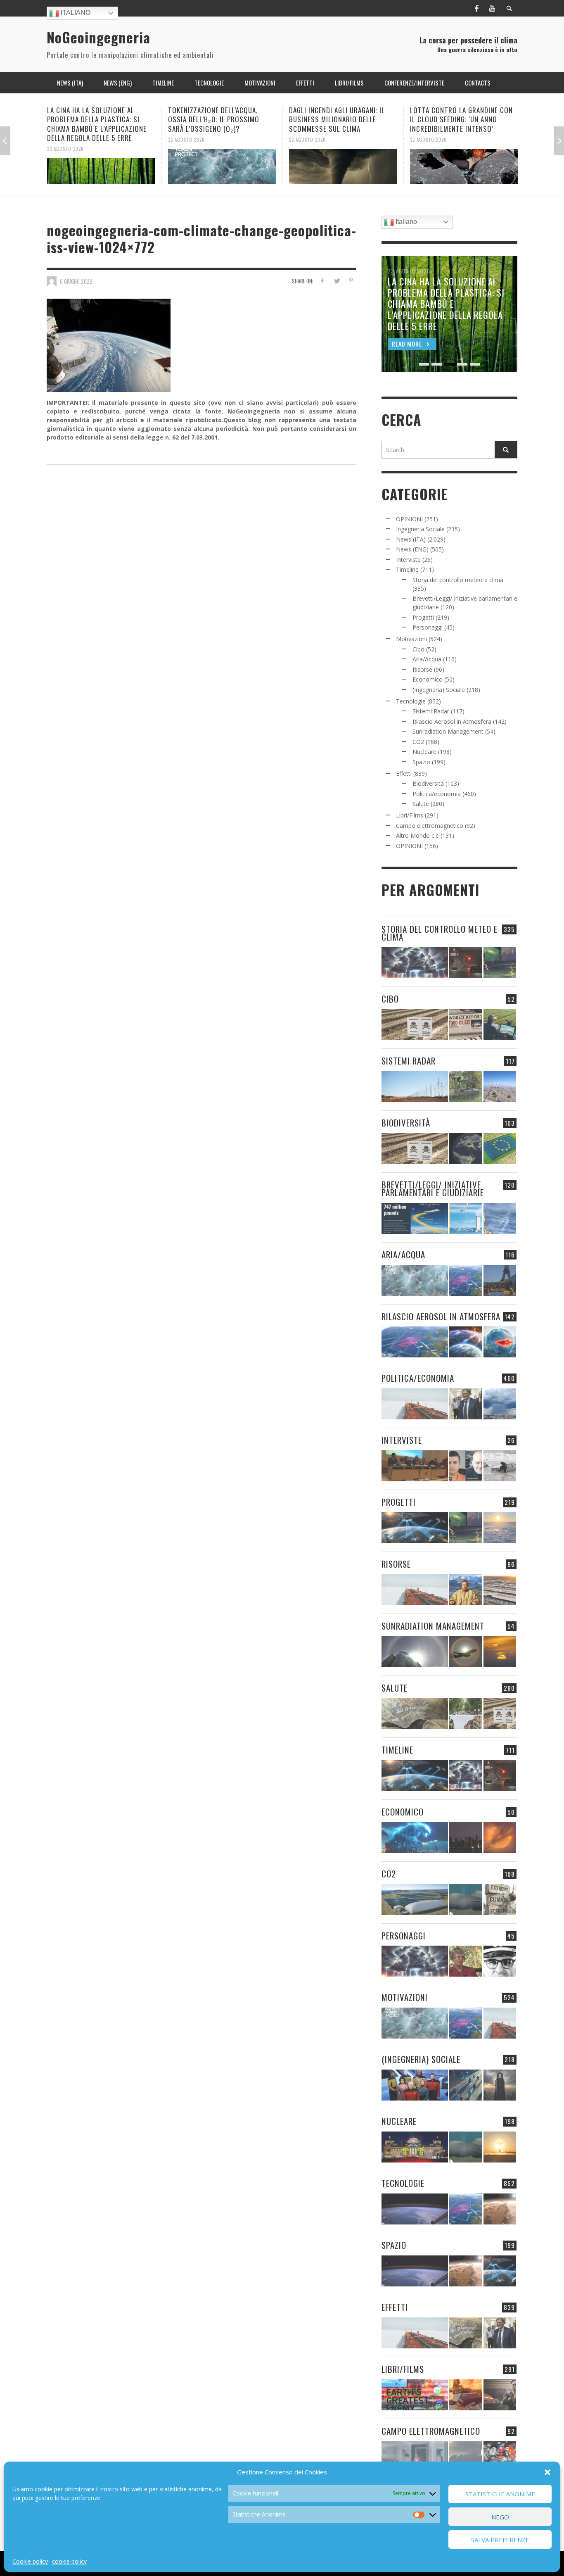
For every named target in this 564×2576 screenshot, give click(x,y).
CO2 (418, 742)
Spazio (421, 762)
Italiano (75, 13)
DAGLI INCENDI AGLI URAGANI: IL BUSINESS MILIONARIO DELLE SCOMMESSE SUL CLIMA (216, 119)
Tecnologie (411, 701)
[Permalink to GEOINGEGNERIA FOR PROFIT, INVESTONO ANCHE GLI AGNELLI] (500, 1838)
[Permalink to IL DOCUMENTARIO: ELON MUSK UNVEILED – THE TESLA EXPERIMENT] (500, 2395)
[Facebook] (476, 8)
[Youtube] (492, 8)
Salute (421, 804)
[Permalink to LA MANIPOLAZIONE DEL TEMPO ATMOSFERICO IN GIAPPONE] (466, 963)
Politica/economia (437, 794)
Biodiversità (428, 783)
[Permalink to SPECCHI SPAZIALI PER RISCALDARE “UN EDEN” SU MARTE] (500, 2209)
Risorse (422, 669)
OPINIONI (409, 519)
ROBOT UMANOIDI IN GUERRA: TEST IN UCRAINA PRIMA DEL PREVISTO (463, 115)
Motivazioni (411, 639)
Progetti (423, 617)
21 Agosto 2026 (428, 130)
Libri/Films (410, 815)
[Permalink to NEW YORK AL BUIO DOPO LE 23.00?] (466, 1838)
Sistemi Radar (431, 711)
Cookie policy (30, 2561)
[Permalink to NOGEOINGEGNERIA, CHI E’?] (415, 1466)
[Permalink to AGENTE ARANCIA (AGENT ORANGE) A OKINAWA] (415, 1714)
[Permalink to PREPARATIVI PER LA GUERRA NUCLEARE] (415, 2147)
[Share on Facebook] (322, 281)
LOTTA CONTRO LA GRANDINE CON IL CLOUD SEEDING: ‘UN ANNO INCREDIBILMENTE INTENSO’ (340, 119)
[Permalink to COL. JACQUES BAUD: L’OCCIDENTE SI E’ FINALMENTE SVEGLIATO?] (466, 1466)
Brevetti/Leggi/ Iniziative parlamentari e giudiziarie (433, 1188)
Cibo (418, 649)
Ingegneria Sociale (420, 529)
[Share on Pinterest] (351, 281)
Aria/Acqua (427, 659)
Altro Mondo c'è (417, 835)
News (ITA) (411, 539)
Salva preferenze (500, 2540)
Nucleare (424, 752)
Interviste (408, 560)
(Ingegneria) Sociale (439, 690)
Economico (428, 679)
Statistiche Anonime (500, 2494)
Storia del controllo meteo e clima (458, 580)
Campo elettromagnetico (430, 826)
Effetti (404, 774)
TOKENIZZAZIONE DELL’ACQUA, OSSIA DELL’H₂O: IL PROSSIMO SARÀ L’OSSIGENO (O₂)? (93, 119)
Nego (500, 2517)
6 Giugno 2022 (76, 281)
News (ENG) (412, 549)
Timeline (407, 569)
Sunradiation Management (448, 731)
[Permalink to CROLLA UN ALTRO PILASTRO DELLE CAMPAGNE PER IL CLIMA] (500, 1900)
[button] (547, 2472)
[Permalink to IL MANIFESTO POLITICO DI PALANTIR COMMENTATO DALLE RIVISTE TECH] (500, 2085)
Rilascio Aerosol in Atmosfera (452, 721)
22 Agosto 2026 (65, 139)
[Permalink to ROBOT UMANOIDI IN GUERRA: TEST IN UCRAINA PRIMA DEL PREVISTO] (464, 162)
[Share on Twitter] (336, 281)
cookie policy (69, 2561)
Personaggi (428, 627)
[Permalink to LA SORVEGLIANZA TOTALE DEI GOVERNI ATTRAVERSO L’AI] (466, 2085)
